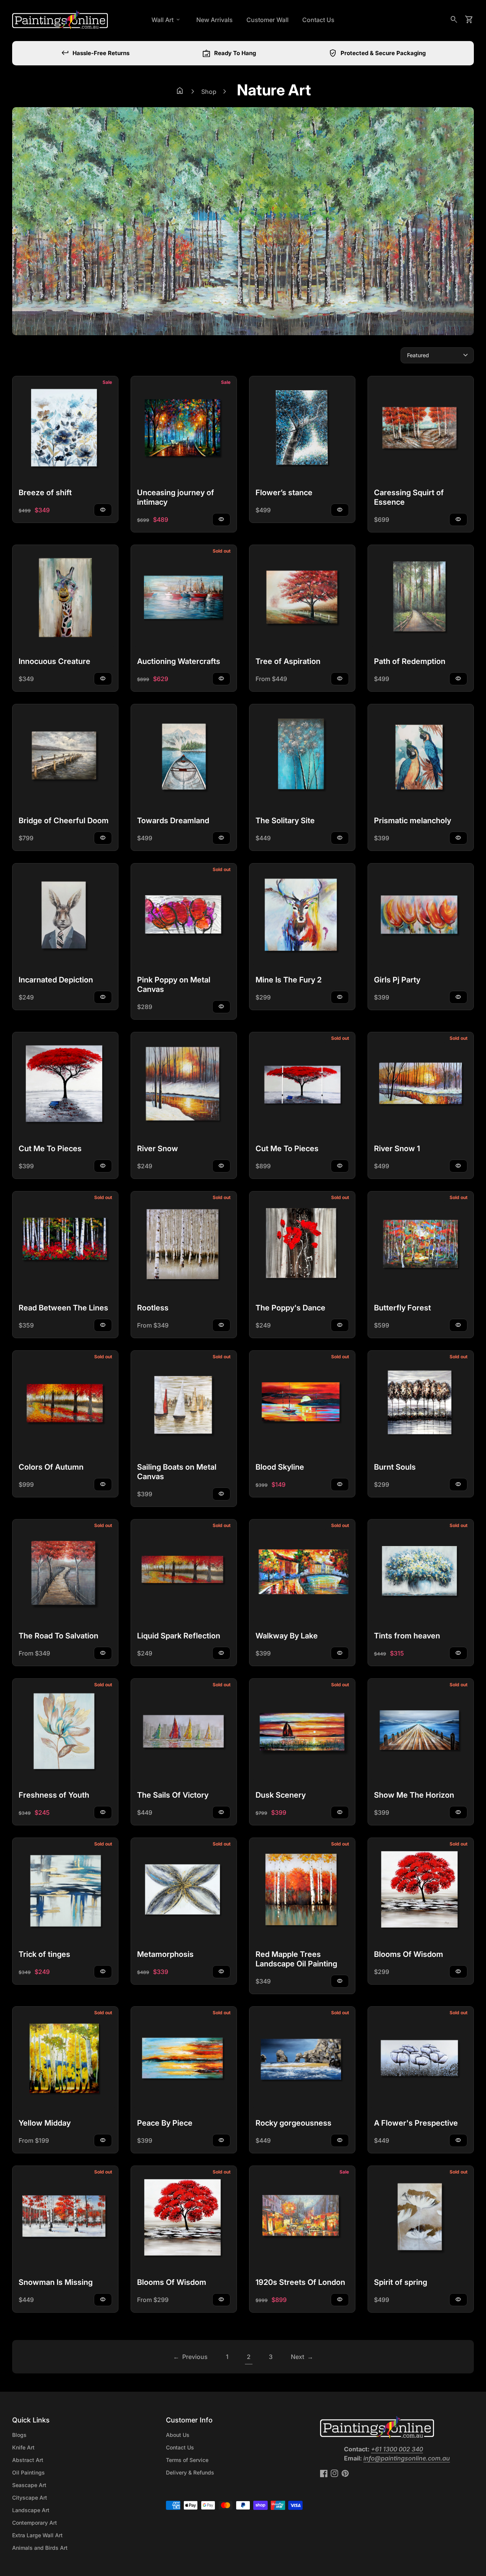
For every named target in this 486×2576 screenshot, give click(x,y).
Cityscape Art (30, 2498)
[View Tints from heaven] (421, 1572)
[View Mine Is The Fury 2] (302, 916)
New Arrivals (215, 20)
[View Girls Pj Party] (421, 916)
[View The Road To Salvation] (65, 1572)
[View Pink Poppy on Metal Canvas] (184, 916)
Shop (209, 92)
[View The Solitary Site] (302, 757)
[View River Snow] (184, 1085)
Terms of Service (187, 2460)
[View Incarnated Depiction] (65, 916)
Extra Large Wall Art (37, 2535)
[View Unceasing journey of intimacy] (184, 429)
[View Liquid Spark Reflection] (184, 1572)
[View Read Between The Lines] (65, 1244)
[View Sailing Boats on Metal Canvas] (184, 1404)
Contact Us (318, 20)
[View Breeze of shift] (65, 429)
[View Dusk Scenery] (302, 1732)
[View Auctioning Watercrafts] (184, 598)
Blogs (19, 2435)
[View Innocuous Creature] (65, 598)
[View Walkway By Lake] (302, 1572)
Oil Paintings (28, 2472)
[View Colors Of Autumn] (65, 1404)
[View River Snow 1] (421, 1085)
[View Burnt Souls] (421, 1404)
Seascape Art (29, 2485)
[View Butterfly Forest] (421, 1244)
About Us (178, 2435)
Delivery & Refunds (190, 2472)
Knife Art (23, 2447)
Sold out (222, 551)
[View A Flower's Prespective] (421, 2060)
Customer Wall (267, 20)
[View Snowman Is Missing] (65, 2219)
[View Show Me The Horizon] (421, 1732)
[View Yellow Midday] (65, 2060)
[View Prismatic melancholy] (421, 757)
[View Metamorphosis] (184, 1891)
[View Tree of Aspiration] (302, 598)
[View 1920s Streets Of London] (302, 2219)
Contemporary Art (35, 2523)
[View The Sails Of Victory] (184, 1732)
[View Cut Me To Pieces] (65, 1085)
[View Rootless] (184, 1244)
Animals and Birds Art (40, 2548)
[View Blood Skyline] (302, 1404)
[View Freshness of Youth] (65, 1732)
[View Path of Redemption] (421, 598)
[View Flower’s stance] (302, 429)
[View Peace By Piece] (184, 2060)
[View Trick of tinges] (65, 1891)
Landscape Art (31, 2510)
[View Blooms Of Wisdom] (421, 1891)
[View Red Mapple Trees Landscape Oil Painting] (302, 1891)
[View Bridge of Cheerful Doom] (65, 757)
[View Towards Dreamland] (184, 757)
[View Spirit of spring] (421, 2219)
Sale (107, 382)
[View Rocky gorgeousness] (302, 2060)
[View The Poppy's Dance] (302, 1244)
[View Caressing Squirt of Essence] (421, 429)
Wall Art (166, 20)
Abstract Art (28, 2460)
